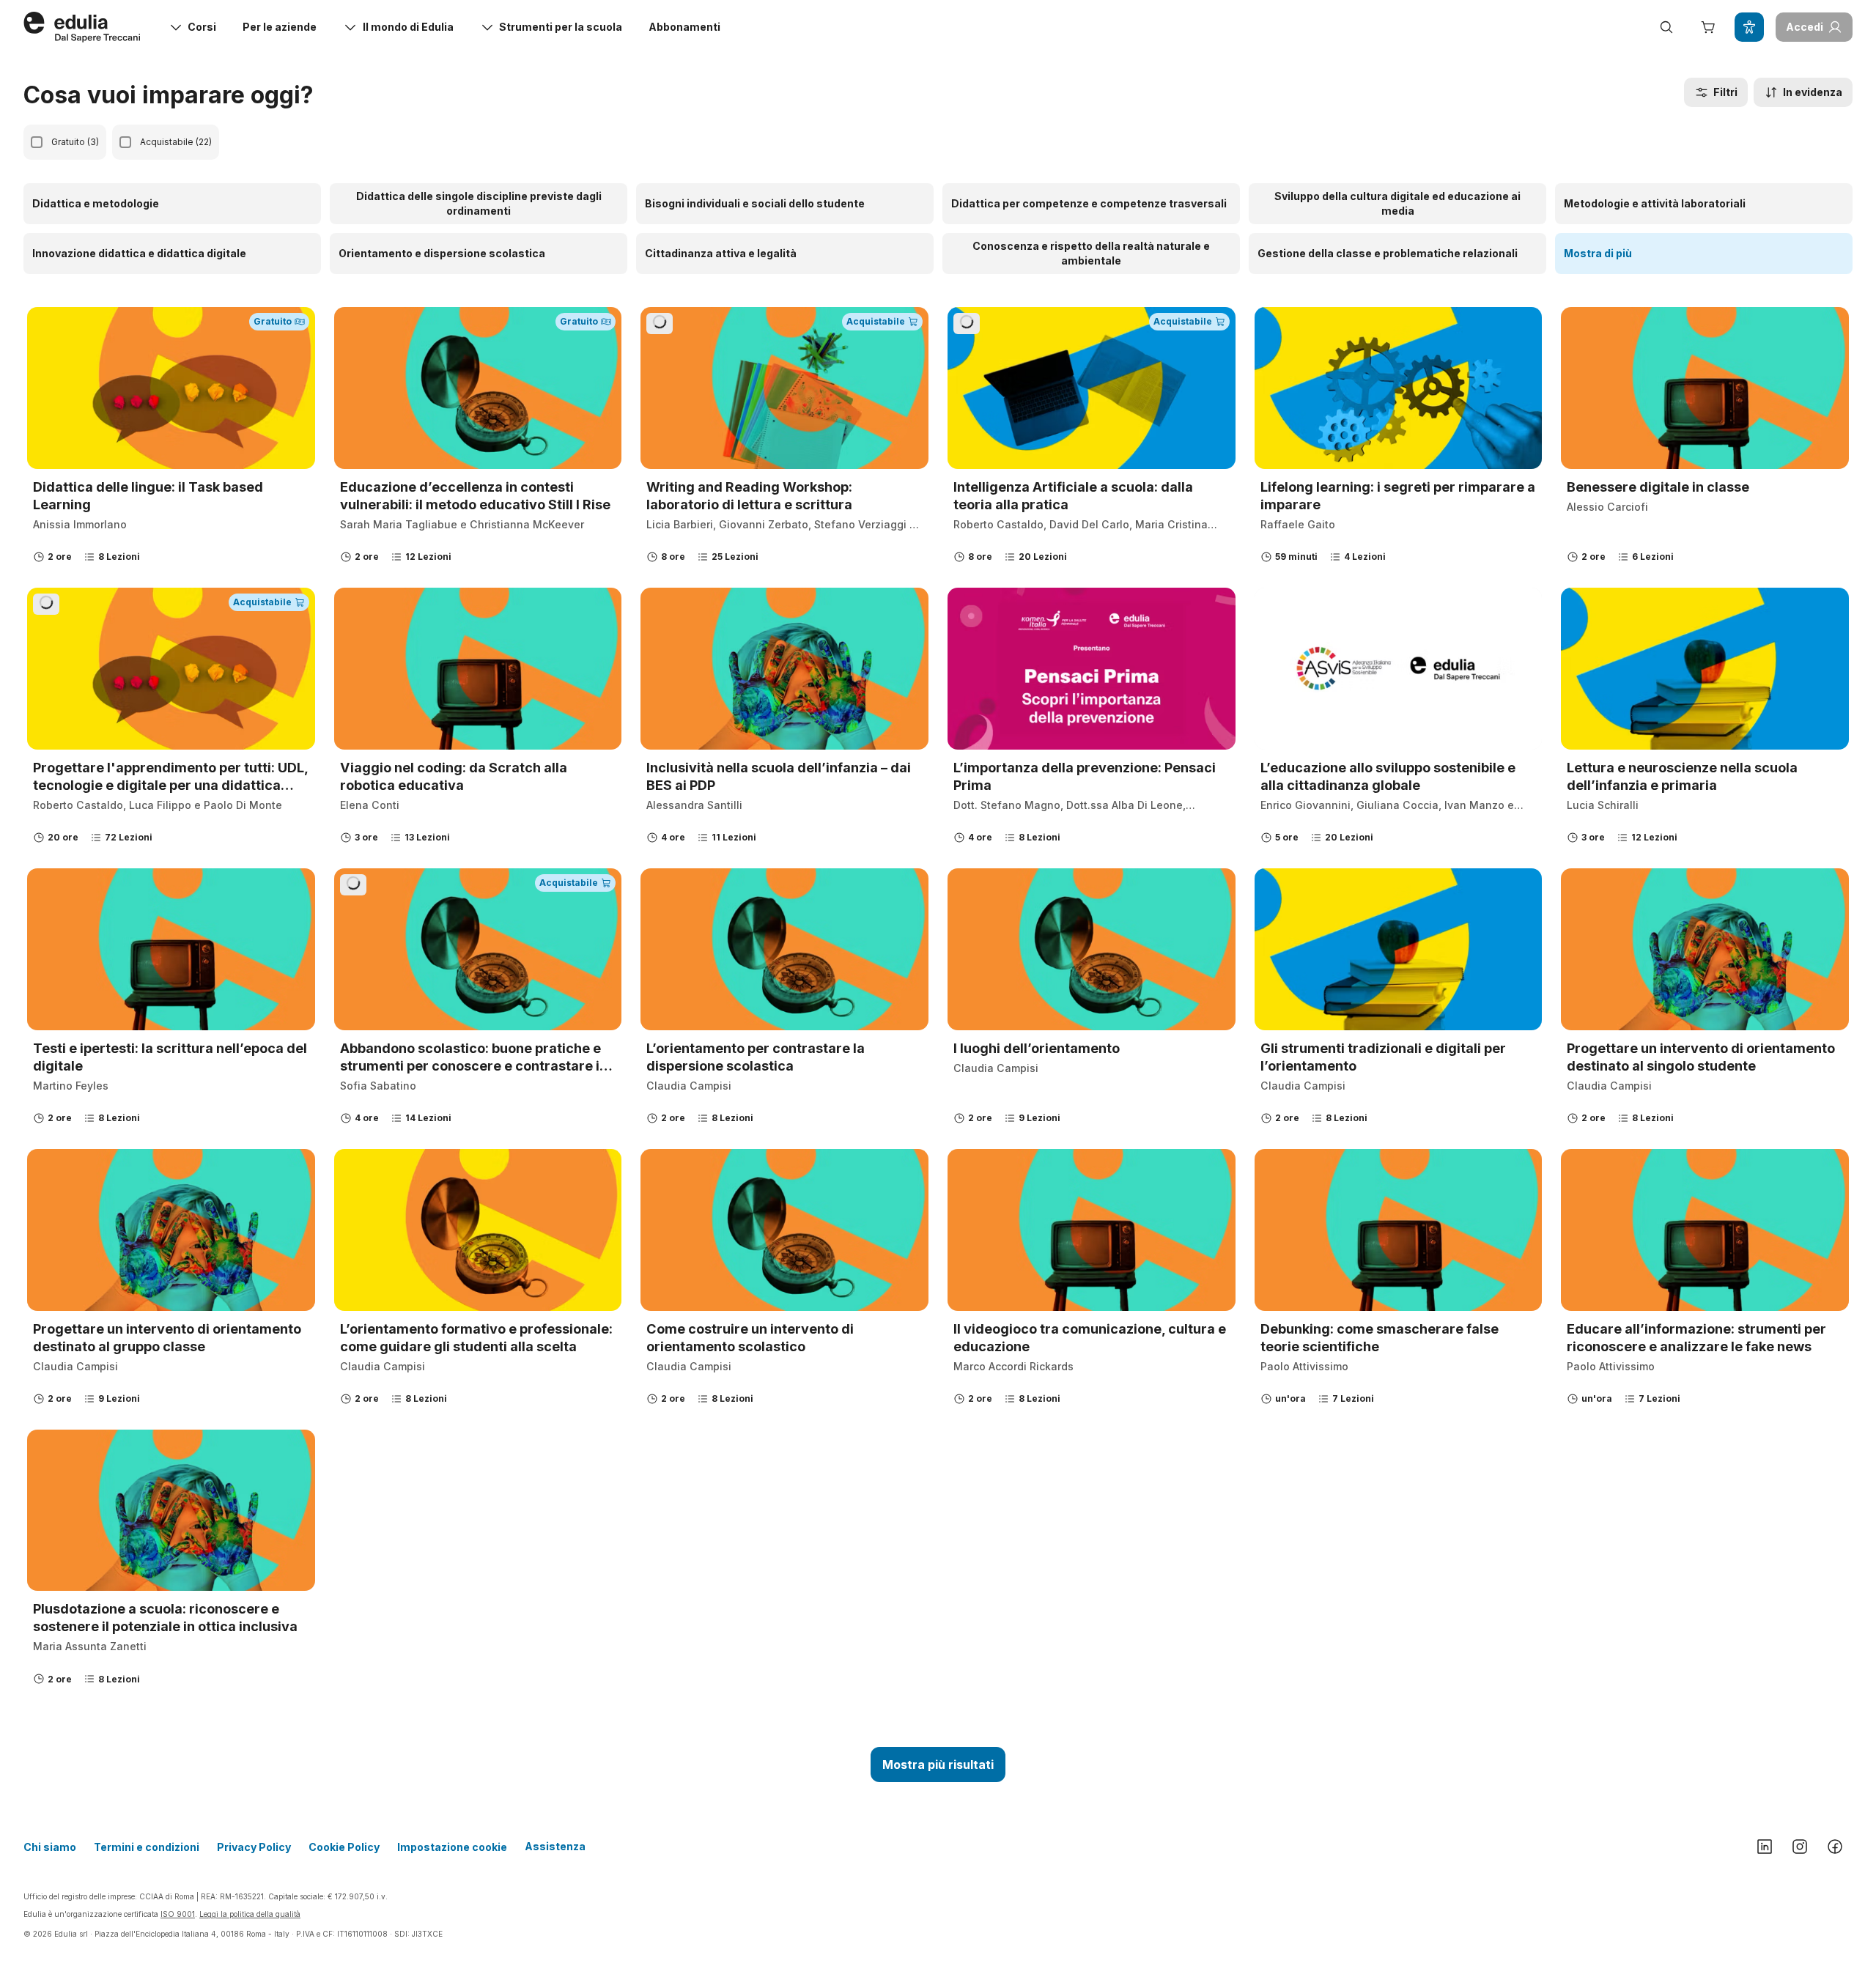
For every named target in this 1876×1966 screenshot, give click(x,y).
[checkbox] (37, 142)
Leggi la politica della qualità (250, 1914)
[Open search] (1666, 27)
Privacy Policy (254, 1847)
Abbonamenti (684, 27)
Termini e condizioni (147, 1847)
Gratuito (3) (75, 142)
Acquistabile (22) (176, 142)
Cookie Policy (344, 1847)
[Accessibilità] (1749, 27)
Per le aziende (280, 27)
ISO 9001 (178, 1914)
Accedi (1805, 27)
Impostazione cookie (452, 1847)
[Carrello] (1707, 27)
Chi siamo (50, 1847)
